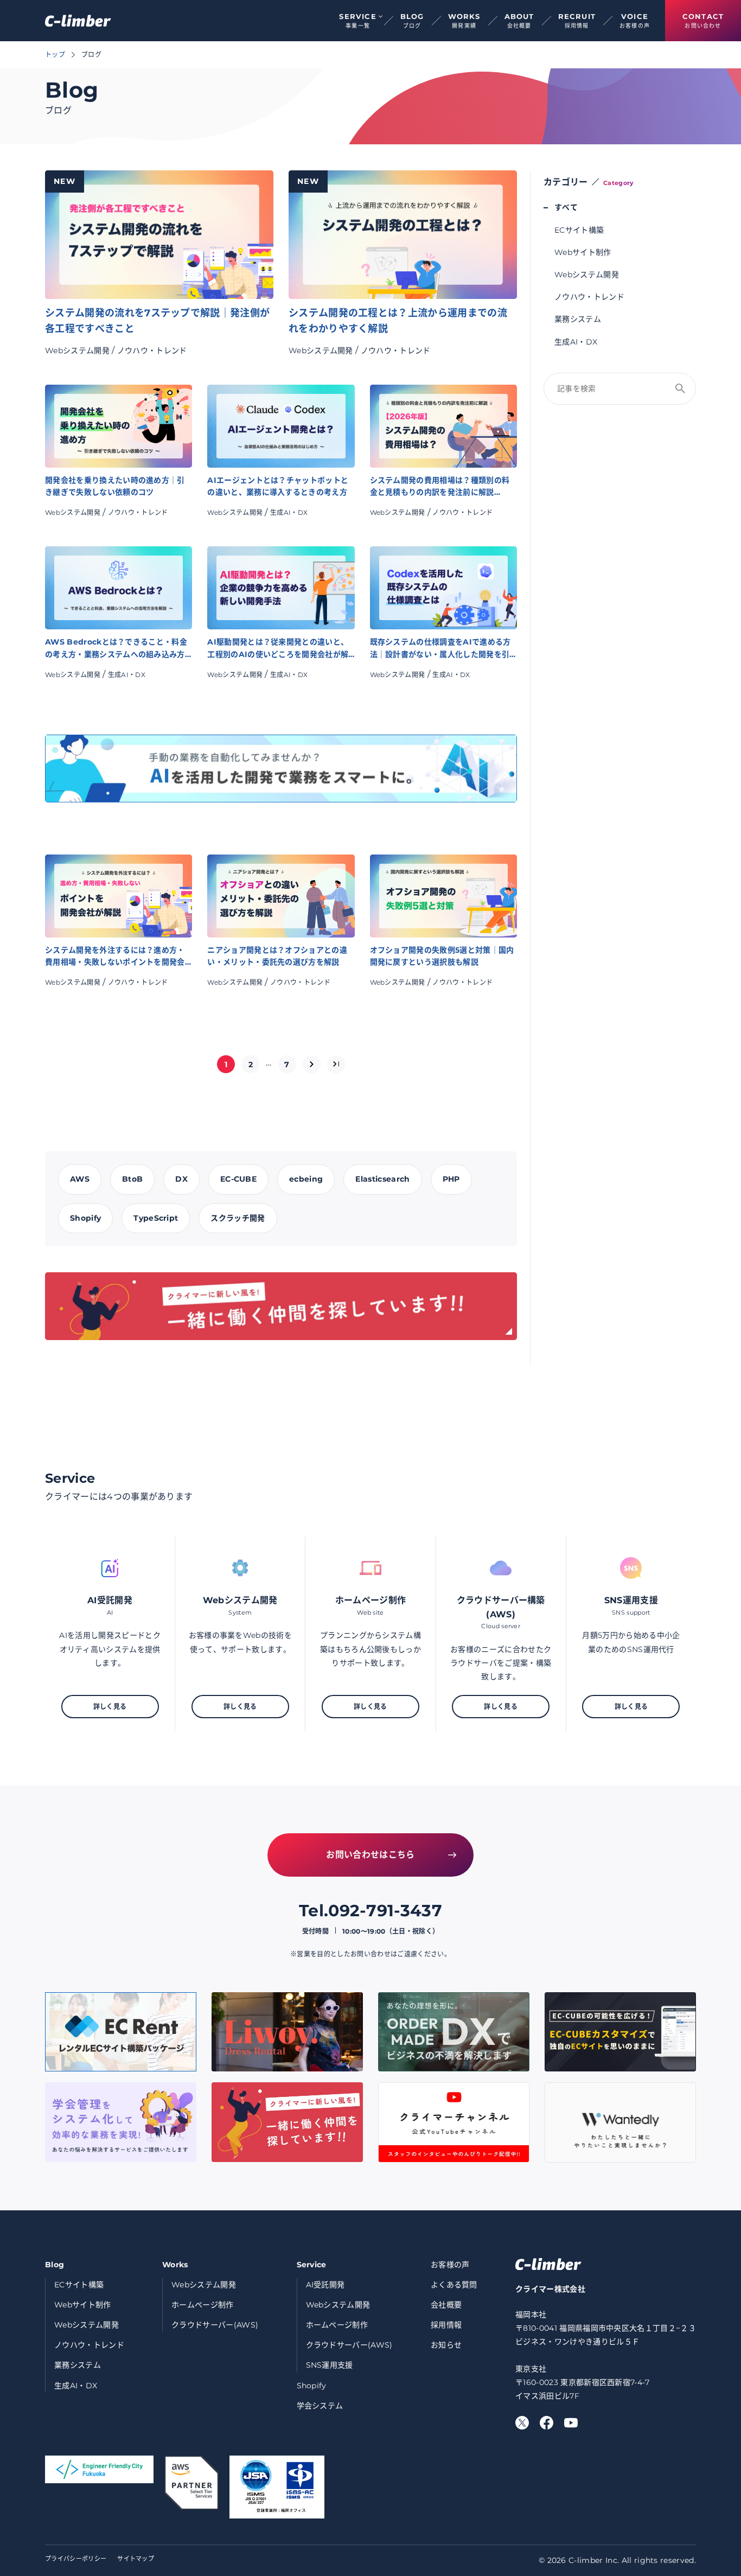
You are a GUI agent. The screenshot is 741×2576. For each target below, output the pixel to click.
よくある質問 (454, 2285)
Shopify (312, 2386)
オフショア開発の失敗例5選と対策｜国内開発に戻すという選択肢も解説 (442, 956)
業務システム (578, 319)
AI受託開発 (325, 2285)
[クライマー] (78, 21)
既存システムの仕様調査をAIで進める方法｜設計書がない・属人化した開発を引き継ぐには (440, 649)
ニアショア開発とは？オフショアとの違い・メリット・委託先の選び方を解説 (277, 956)
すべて (566, 207)
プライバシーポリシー (76, 2559)
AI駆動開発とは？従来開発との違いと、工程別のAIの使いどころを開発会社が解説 (278, 649)
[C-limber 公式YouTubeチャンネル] (571, 2423)
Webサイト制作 (583, 252)
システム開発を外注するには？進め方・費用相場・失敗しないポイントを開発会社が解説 (115, 957)
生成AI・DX (289, 512)
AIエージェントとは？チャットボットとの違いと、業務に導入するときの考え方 (278, 486)
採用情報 (446, 2325)
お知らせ (446, 2345)
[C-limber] (548, 2264)
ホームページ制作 (203, 2305)
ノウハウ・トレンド (152, 350)
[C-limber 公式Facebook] (547, 2423)
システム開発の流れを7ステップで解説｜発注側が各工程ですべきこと (157, 321)
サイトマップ (136, 2559)
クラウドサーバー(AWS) (215, 2325)
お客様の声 (450, 2265)
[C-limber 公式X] (522, 2423)
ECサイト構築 (579, 230)
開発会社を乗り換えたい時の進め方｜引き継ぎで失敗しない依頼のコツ (115, 486)
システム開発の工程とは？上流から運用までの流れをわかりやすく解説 (398, 321)
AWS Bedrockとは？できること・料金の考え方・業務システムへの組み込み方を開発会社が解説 (116, 649)
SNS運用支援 (330, 2365)
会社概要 (446, 2305)
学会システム (320, 2406)
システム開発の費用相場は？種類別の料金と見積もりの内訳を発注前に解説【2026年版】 (440, 487)
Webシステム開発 (77, 350)
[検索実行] (680, 388)
